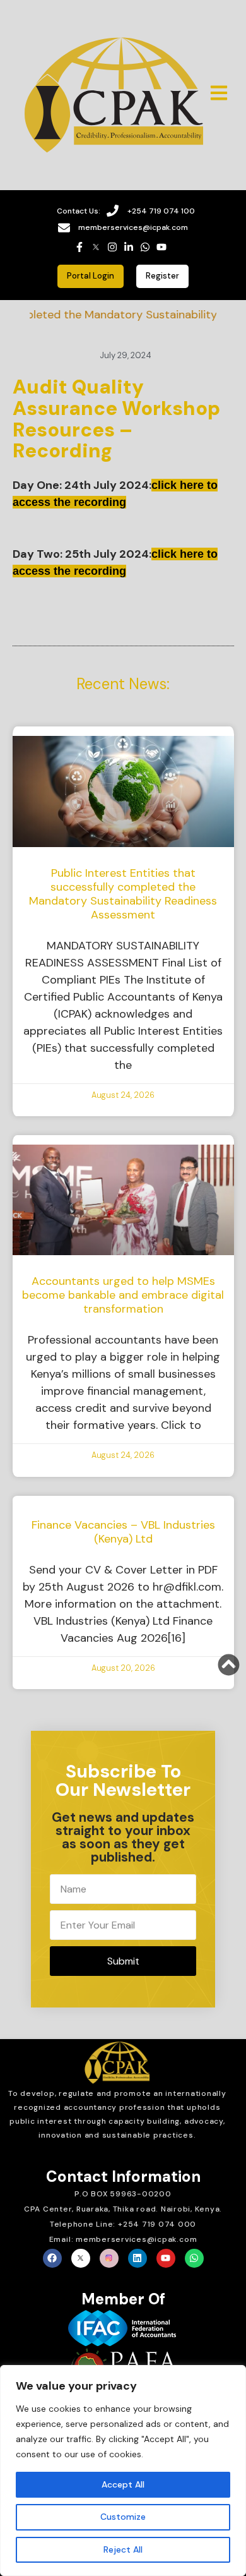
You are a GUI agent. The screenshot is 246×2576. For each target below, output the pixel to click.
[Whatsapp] (194, 2258)
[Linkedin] (138, 2258)
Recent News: (123, 684)
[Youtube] (166, 2258)
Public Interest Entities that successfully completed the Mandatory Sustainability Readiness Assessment (123, 894)
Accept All (123, 2484)
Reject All (123, 2549)
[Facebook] (52, 2258)
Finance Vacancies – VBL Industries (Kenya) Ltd (123, 1532)
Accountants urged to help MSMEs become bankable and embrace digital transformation (123, 1295)
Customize (123, 2517)
